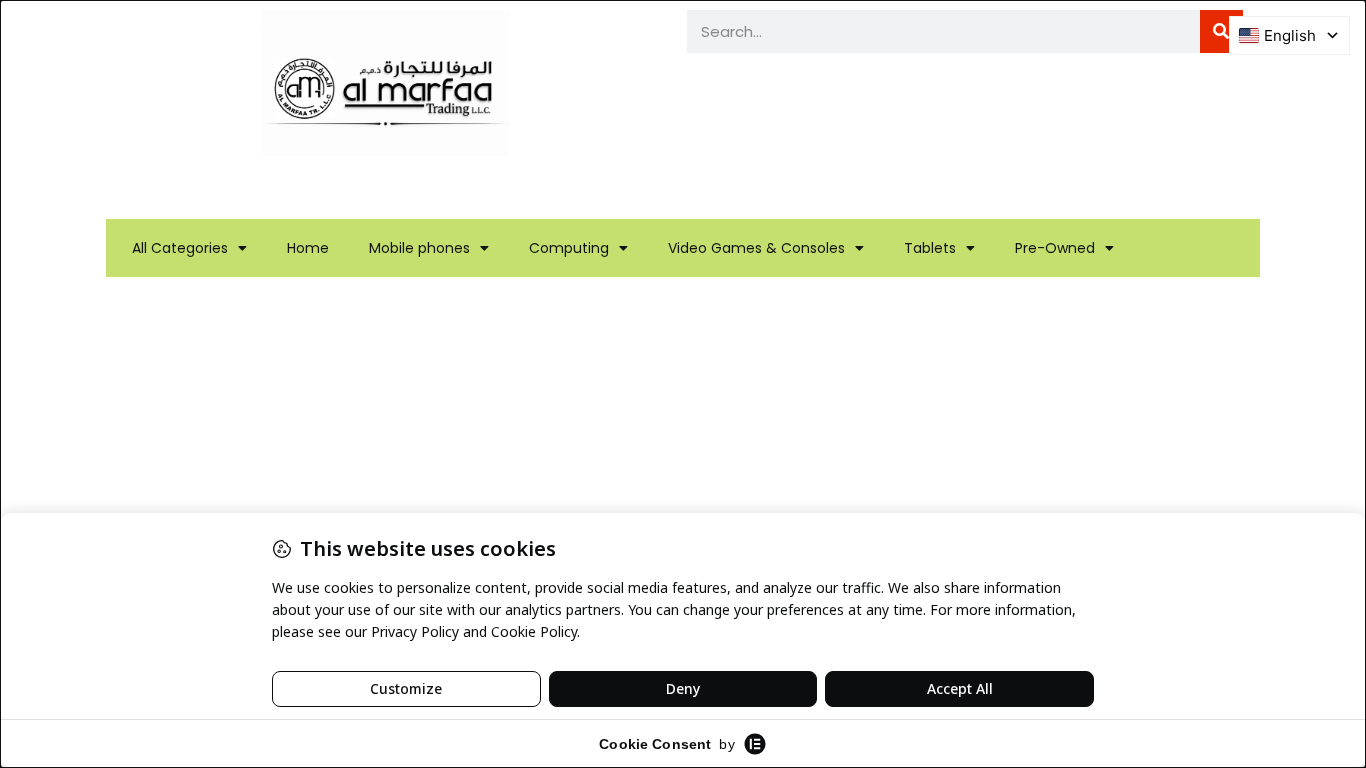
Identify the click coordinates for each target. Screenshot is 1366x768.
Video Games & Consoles (756, 248)
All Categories (180, 248)
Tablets (930, 248)
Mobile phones (419, 248)
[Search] (1221, 31)
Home (308, 248)
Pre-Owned (1055, 248)
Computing (569, 248)
